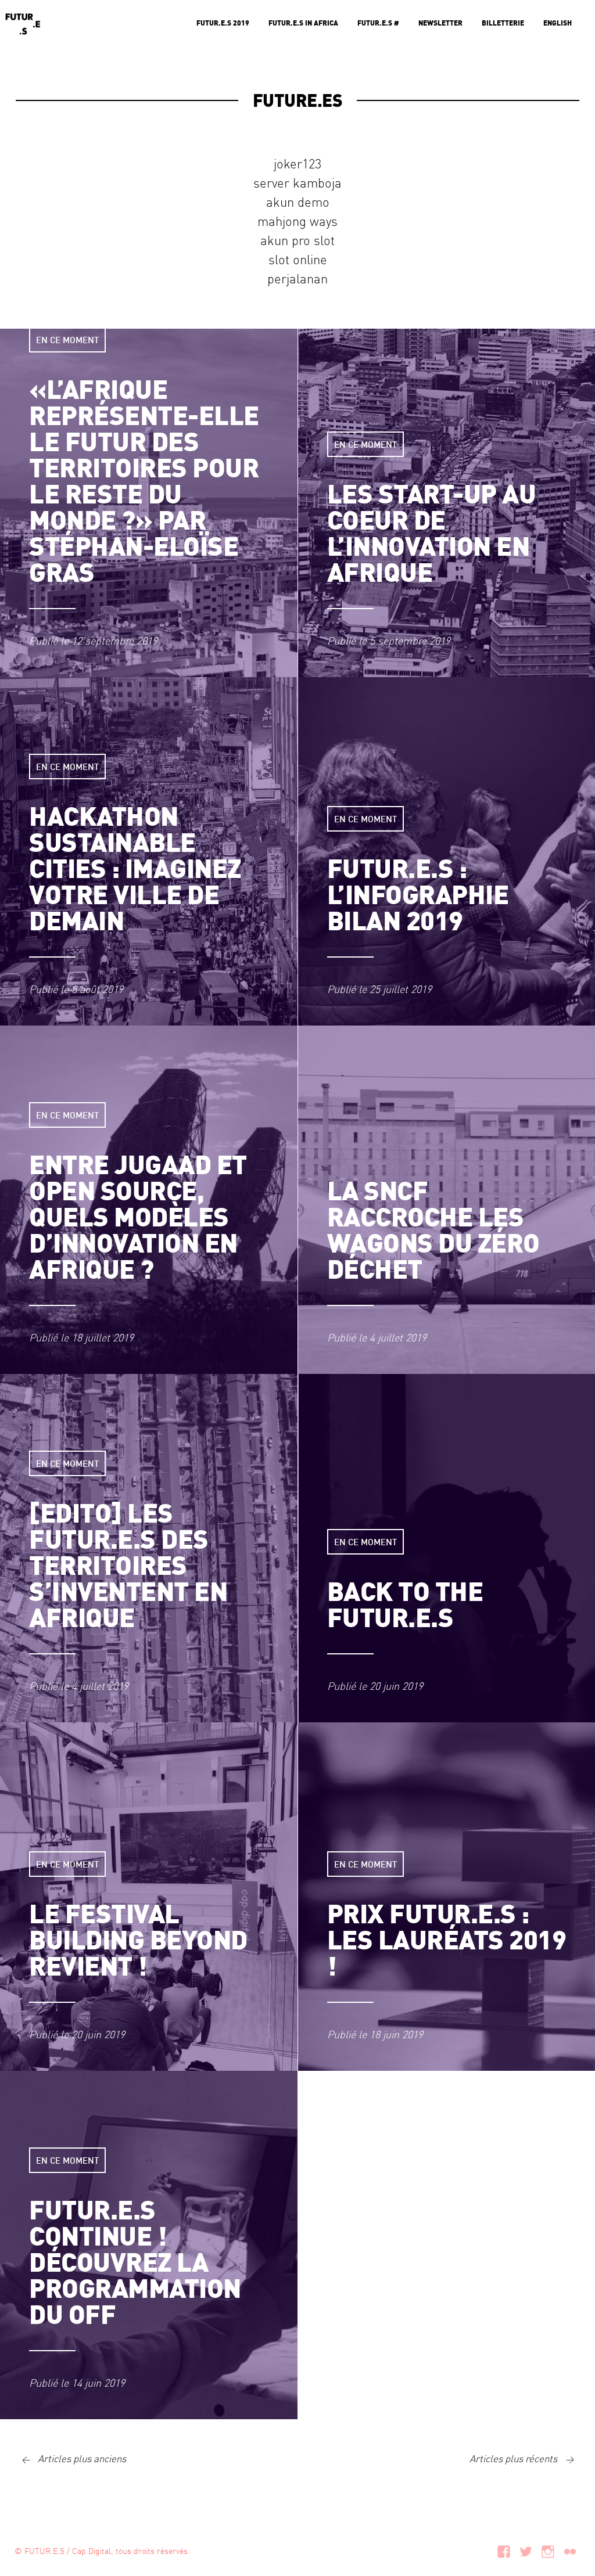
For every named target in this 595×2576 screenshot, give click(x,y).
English (558, 23)
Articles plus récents (521, 2458)
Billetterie (503, 23)
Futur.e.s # (378, 23)
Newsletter (440, 23)
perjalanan (297, 278)
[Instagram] (548, 2550)
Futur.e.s (23, 23)
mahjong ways (297, 221)
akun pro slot (297, 240)
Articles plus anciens (74, 2458)
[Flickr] (570, 2550)
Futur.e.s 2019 (223, 23)
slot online (298, 259)
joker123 (297, 163)
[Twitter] (526, 2550)
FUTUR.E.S (44, 2550)
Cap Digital (92, 2550)
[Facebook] (504, 2550)
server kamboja (297, 182)
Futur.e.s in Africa (303, 23)
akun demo (298, 202)
